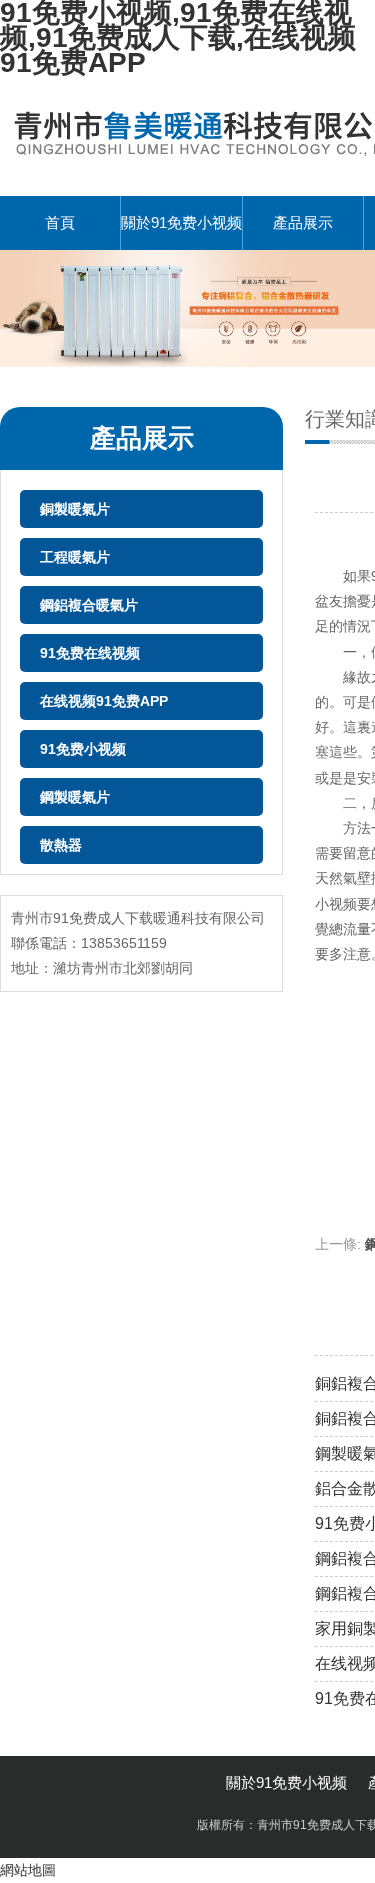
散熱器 (61, 845)
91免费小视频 (83, 749)
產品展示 (303, 222)
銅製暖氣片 (75, 509)
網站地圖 (28, 1870)
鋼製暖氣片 (75, 797)
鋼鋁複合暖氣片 (89, 605)
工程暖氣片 (75, 557)
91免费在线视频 (90, 653)
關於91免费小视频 (181, 222)
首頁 (60, 222)
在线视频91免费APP (104, 701)
